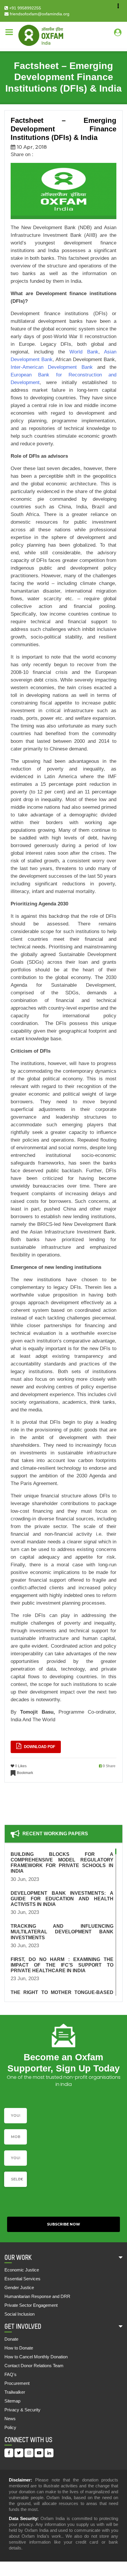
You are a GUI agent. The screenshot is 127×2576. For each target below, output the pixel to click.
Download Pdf (39, 1747)
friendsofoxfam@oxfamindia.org (39, 14)
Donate (11, 2339)
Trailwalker (15, 2392)
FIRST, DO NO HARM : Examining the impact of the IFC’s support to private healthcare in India (62, 1965)
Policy (10, 2427)
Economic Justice (22, 2270)
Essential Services (22, 2279)
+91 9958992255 (25, 8)
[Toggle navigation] (9, 32)
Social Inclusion (19, 2314)
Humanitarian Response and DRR (37, 2296)
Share (111, 1766)
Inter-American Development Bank (52, 367)
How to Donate (19, 2348)
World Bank (84, 352)
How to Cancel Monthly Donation (36, 2357)
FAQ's (10, 2374)
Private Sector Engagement (31, 2305)
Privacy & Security (22, 2410)
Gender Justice (19, 2288)
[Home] (41, 35)
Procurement (17, 2383)
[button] (16, 2179)
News (10, 2419)
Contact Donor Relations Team (34, 2366)
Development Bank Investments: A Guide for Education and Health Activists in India (62, 1899)
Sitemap (12, 2401)
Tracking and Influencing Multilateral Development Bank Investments (62, 1932)
